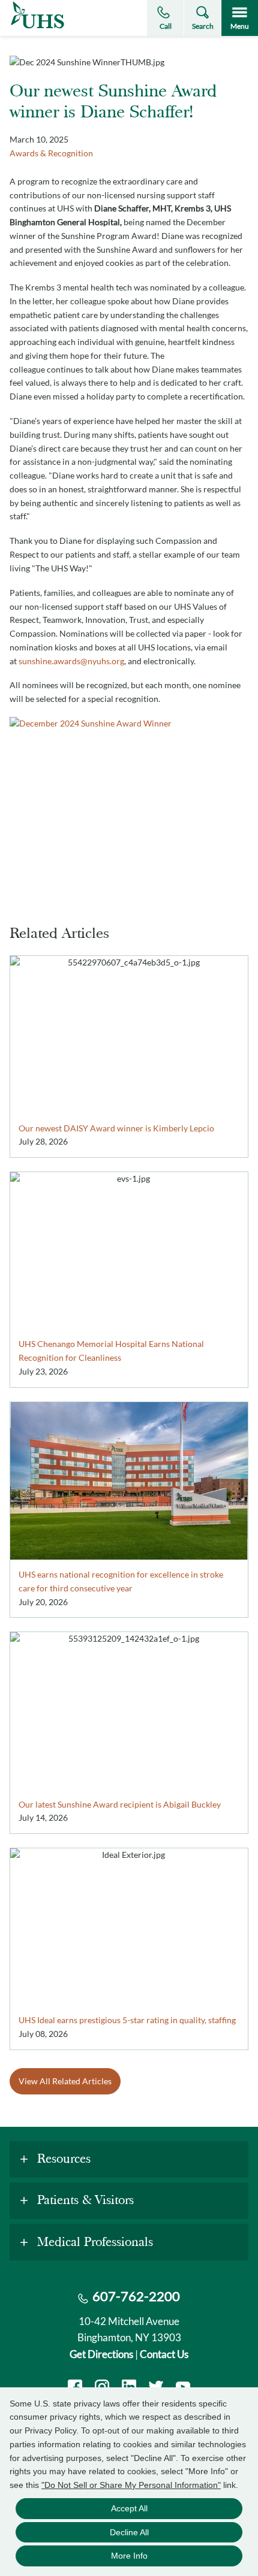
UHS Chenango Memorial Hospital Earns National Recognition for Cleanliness (111, 1351)
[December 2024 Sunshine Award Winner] (129, 806)
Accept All (129, 2508)
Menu (240, 26)
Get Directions (101, 2354)
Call (166, 26)
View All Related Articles (65, 2081)
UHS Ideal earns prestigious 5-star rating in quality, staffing (127, 2020)
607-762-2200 (136, 2296)
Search (203, 26)
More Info (129, 2556)
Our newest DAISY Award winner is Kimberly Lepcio (116, 1128)
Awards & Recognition (51, 153)
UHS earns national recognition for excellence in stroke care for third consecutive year (121, 1581)
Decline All (129, 2532)
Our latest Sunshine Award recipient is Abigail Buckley (120, 1804)
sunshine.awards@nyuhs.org (71, 661)
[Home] (37, 28)
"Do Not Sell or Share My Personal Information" (131, 2485)
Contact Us (164, 2354)
